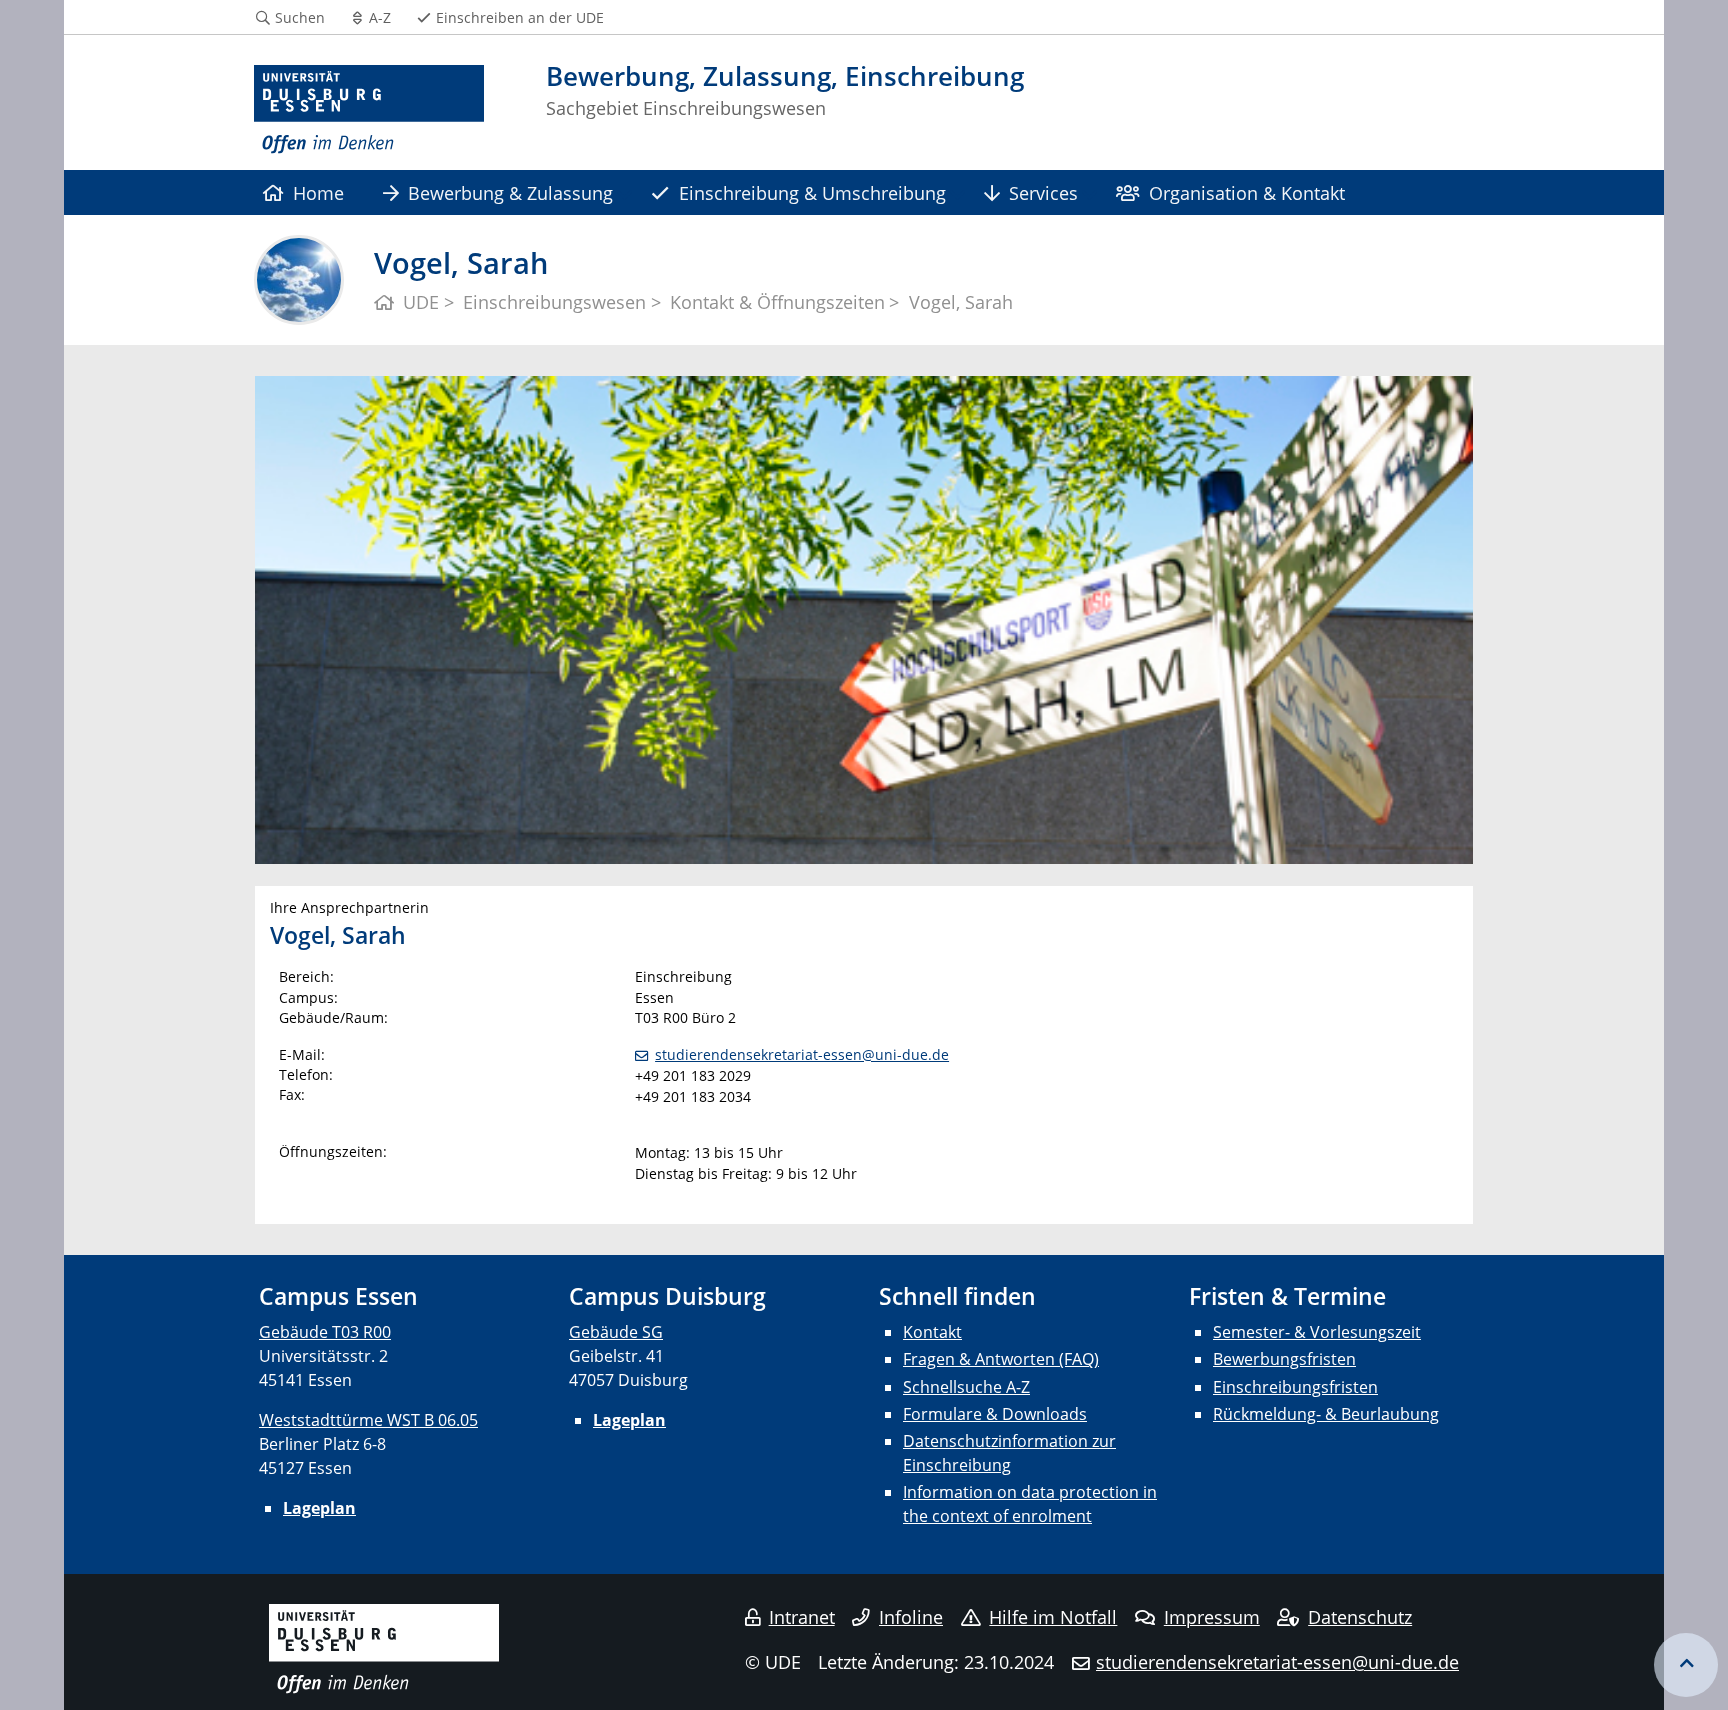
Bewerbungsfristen (1284, 1359)
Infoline (911, 1617)
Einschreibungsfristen (1295, 1387)
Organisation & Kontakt (1247, 192)
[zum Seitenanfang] (1686, 1665)
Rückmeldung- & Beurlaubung (1326, 1414)
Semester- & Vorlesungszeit (1317, 1332)
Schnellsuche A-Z (966, 1387)
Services (1043, 192)
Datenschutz (1360, 1617)
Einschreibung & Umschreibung (812, 192)
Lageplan (319, 1508)
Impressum (1212, 1617)
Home (318, 192)
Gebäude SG (616, 1332)
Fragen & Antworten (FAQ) (1001, 1359)
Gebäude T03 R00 (325, 1332)
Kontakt (932, 1332)
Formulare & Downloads (995, 1414)
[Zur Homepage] (369, 110)
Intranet (802, 1617)
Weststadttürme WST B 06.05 (368, 1420)
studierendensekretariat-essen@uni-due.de (802, 1054)
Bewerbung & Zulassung (510, 192)
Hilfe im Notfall (1053, 1617)
